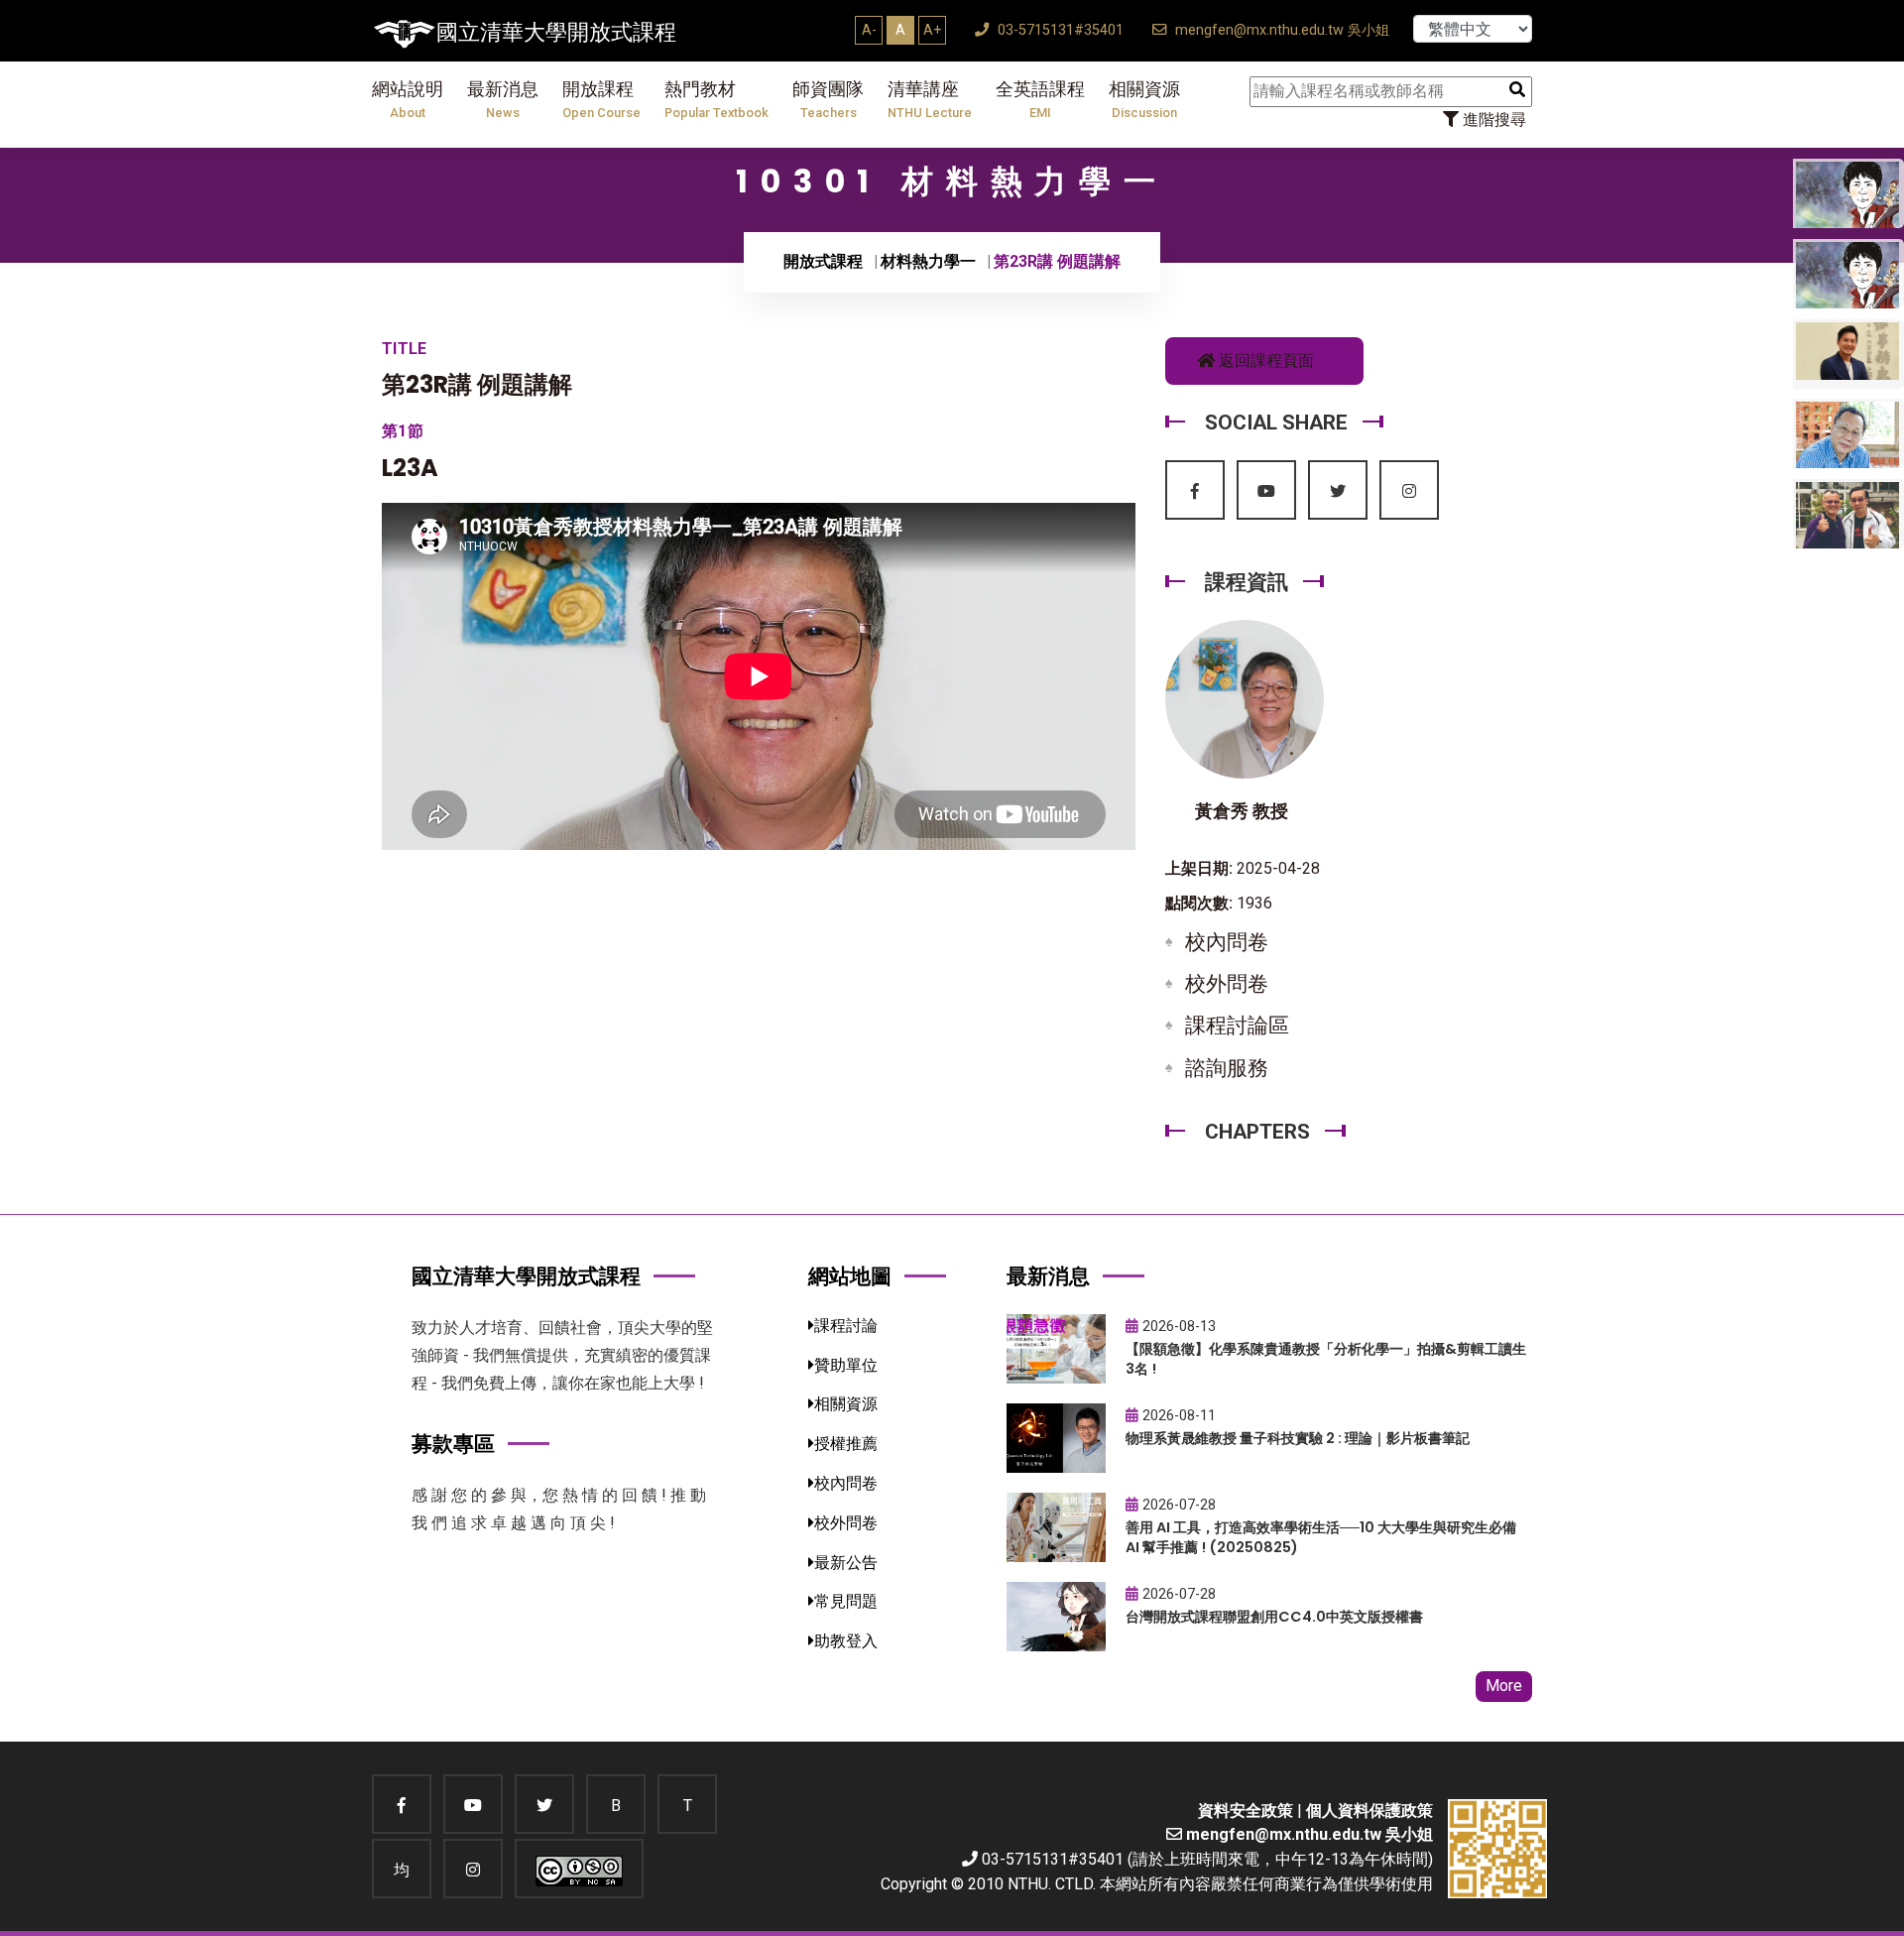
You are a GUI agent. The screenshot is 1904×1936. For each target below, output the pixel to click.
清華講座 (930, 100)
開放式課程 (823, 261)
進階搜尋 (1492, 120)
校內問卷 (1227, 942)
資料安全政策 (1246, 1811)
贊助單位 (846, 1365)
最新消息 (503, 100)
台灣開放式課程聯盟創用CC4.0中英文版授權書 (1274, 1617)
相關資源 (1144, 100)
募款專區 (453, 1444)
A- (869, 30)
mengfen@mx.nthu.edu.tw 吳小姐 (1280, 30)
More (1504, 1686)
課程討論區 (1237, 1026)
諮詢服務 (1227, 1068)
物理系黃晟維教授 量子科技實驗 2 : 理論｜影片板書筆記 (1298, 1438)
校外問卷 (1227, 984)
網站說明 (408, 100)
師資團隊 (828, 100)
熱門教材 (716, 100)
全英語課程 (1040, 100)
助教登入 (846, 1641)
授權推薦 (846, 1444)
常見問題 (846, 1601)
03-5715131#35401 (1059, 30)
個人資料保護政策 (1369, 1811)
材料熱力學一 (928, 261)
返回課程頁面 (1264, 361)
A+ (932, 30)
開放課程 (601, 100)
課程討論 (846, 1326)
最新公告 (846, 1563)
